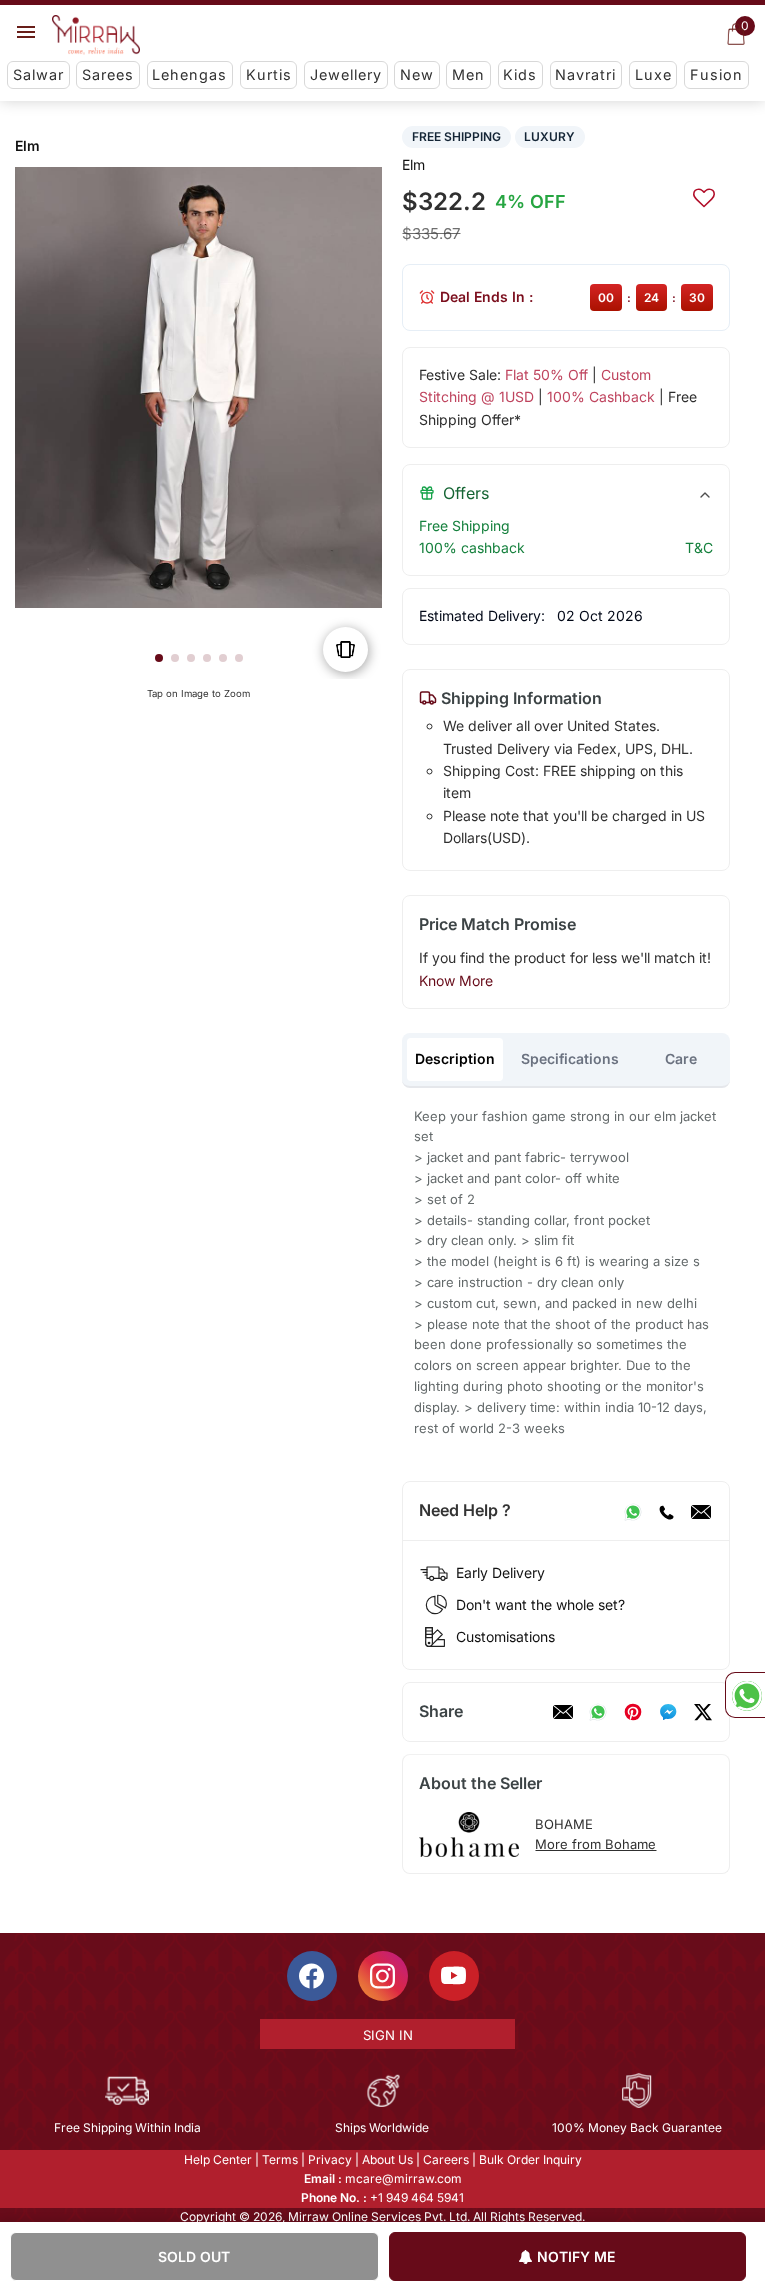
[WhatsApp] (633, 1511)
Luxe (653, 74)
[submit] (704, 195)
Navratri (585, 74)
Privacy (330, 2159)
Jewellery (346, 74)
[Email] (701, 1511)
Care (681, 1058)
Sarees (108, 74)
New (417, 74)
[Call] (666, 1511)
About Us (387, 2159)
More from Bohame (595, 1844)
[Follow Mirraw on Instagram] (383, 1976)
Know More (456, 980)
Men (468, 74)
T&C (699, 547)
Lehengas (189, 74)
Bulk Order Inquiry (530, 2159)
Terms (280, 2159)
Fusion (716, 74)
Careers (446, 2159)
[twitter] (703, 1712)
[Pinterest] (633, 1712)
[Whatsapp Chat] (745, 1695)
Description (455, 1058)
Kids (520, 74)
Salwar (38, 74)
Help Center (218, 2159)
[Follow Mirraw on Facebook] (312, 1976)
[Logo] (96, 35)
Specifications (570, 1058)
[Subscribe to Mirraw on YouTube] (454, 1976)
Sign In (388, 2035)
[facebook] (668, 1712)
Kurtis (269, 74)
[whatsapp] (598, 1712)
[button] (159, 658)
